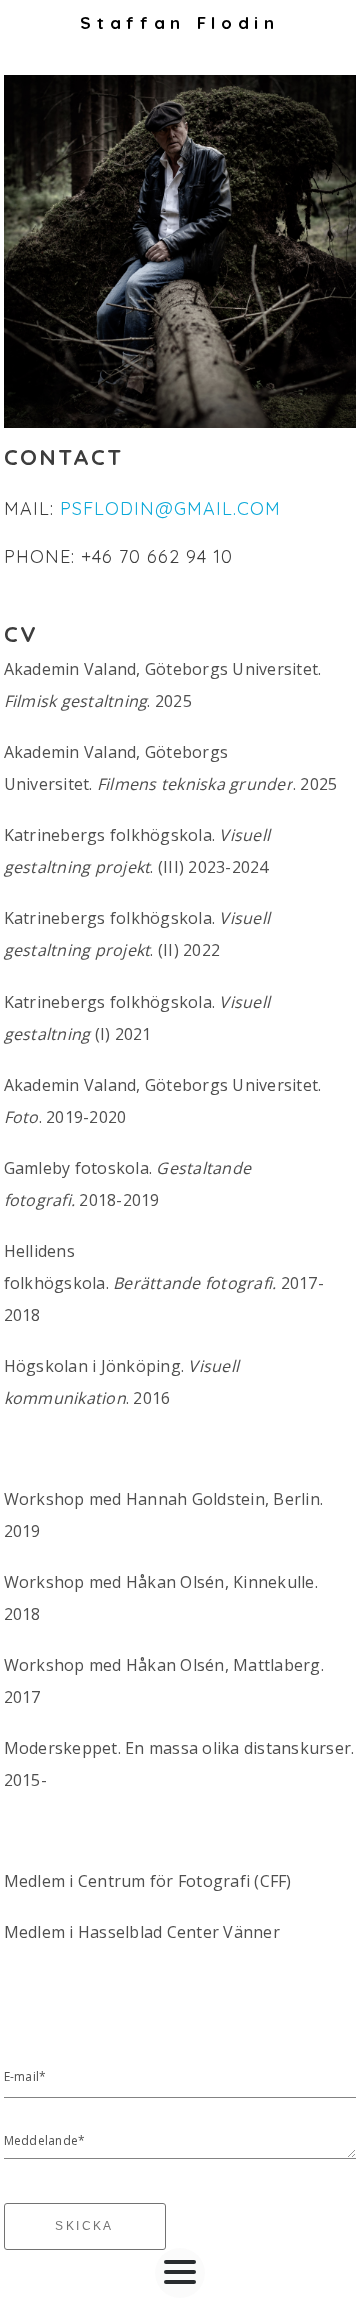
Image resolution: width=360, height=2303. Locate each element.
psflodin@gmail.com (170, 508)
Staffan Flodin (179, 22)
